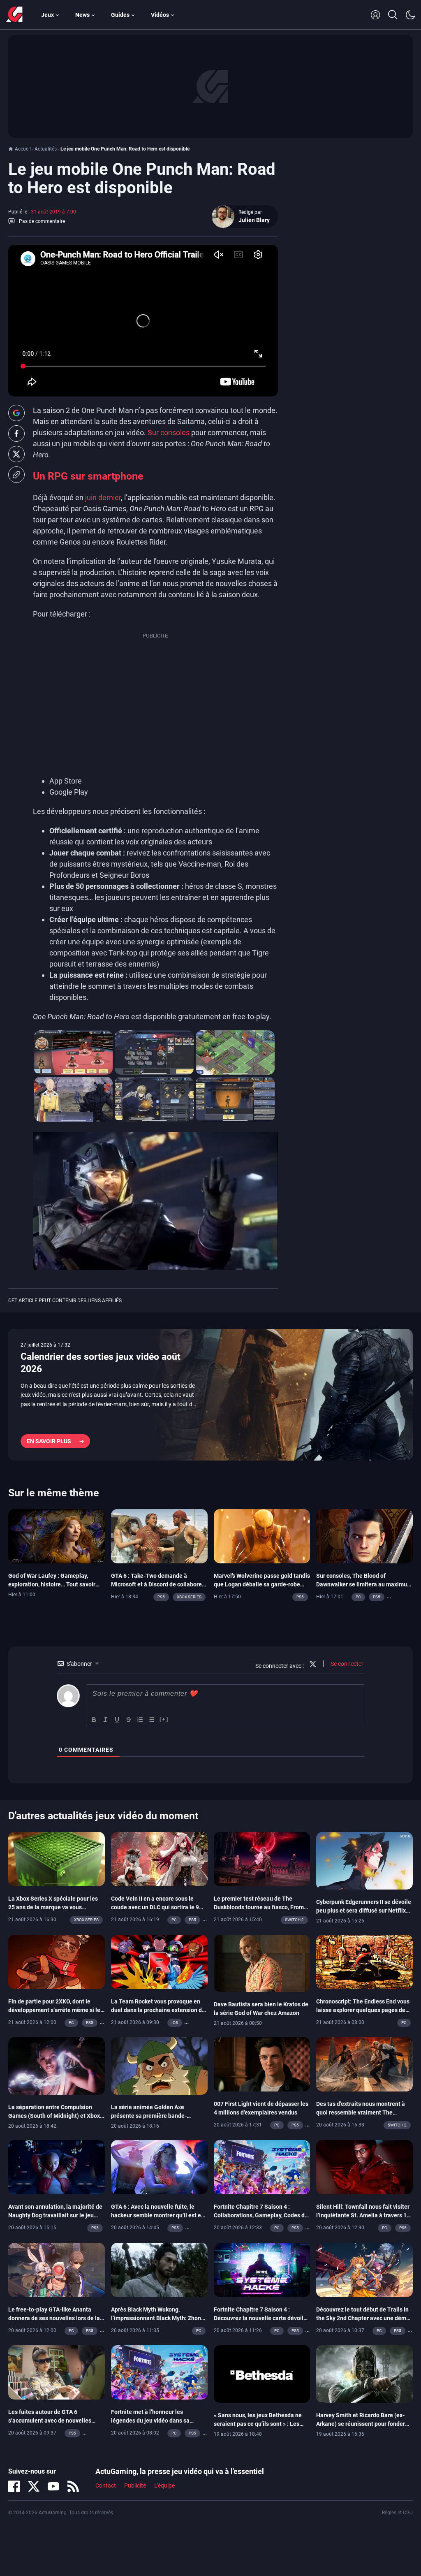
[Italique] (106, 1720)
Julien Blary (254, 220)
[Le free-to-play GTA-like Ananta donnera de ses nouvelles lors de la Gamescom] (57, 2269)
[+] (164, 1719)
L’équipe (164, 2486)
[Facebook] (14, 2486)
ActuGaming (14, 15)
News (82, 15)
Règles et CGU (397, 2513)
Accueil (23, 149)
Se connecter (346, 1664)
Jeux (47, 15)
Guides (120, 15)
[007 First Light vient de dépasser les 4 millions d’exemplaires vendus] (262, 2064)
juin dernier (103, 497)
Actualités (46, 149)
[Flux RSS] (73, 2486)
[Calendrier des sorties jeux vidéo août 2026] (210, 1395)
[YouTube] (53, 2486)
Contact (106, 2486)
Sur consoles (169, 432)
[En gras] (94, 1720)
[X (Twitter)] (34, 2486)
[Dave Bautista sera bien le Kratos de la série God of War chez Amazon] (262, 1963)
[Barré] (129, 1720)
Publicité (135, 2486)
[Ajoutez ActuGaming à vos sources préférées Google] (16, 413)
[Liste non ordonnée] (152, 1720)
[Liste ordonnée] (140, 1720)
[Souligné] (117, 1720)
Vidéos (160, 15)
